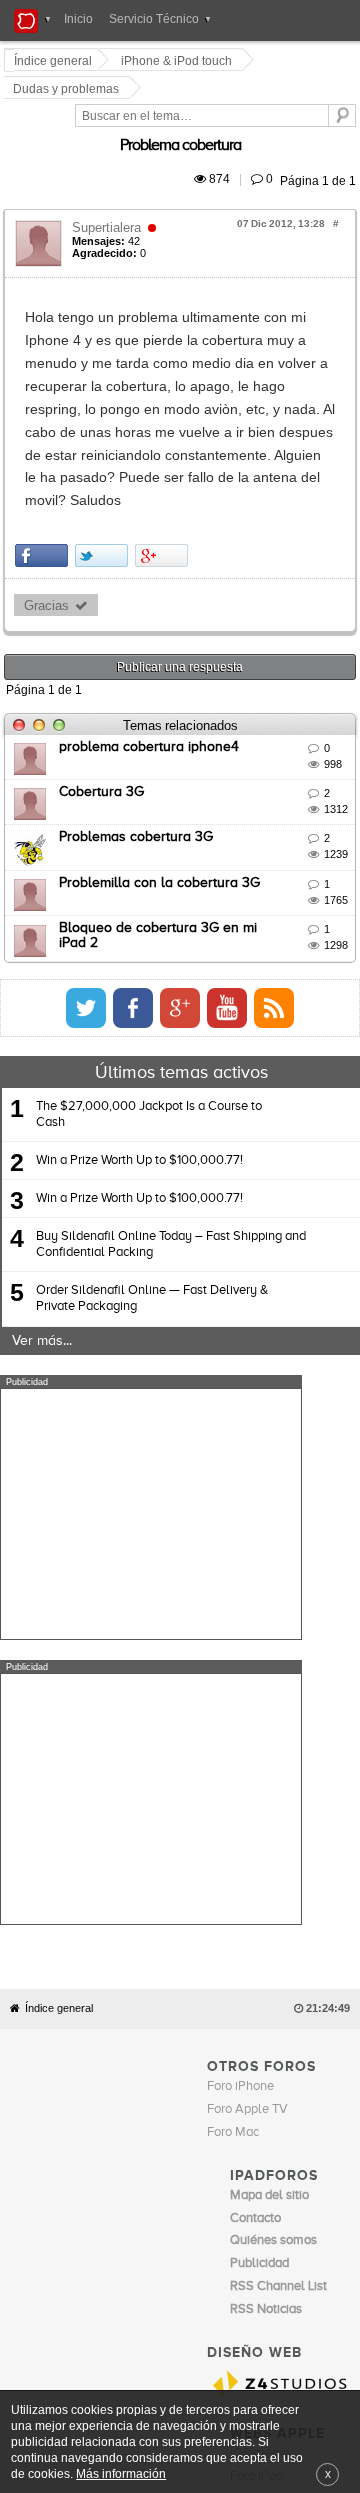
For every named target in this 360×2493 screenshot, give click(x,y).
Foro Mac (233, 1682)
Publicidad (293, 2064)
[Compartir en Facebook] (44, 390)
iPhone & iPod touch (179, 61)
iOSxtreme (260, 2002)
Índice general (59, 1558)
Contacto (238, 2064)
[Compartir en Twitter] (104, 390)
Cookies (187, 2064)
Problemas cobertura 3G (139, 672)
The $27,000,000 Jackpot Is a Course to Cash (149, 948)
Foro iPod (256, 2025)
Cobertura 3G (104, 627)
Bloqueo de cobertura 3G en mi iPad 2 (182, 763)
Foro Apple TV (247, 1659)
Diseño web (140, 2079)
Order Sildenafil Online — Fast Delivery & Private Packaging (152, 1133)
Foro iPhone (240, 1636)
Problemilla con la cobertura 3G (162, 717)
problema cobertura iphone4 (152, 581)
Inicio (78, 19)
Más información (121, 2473)
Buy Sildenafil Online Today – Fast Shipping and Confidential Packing (171, 1079)
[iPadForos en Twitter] (279, 842)
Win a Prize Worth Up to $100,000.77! (139, 994)
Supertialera (109, 176)
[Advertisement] (151, 1349)
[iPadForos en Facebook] (326, 842)
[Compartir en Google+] (164, 390)
